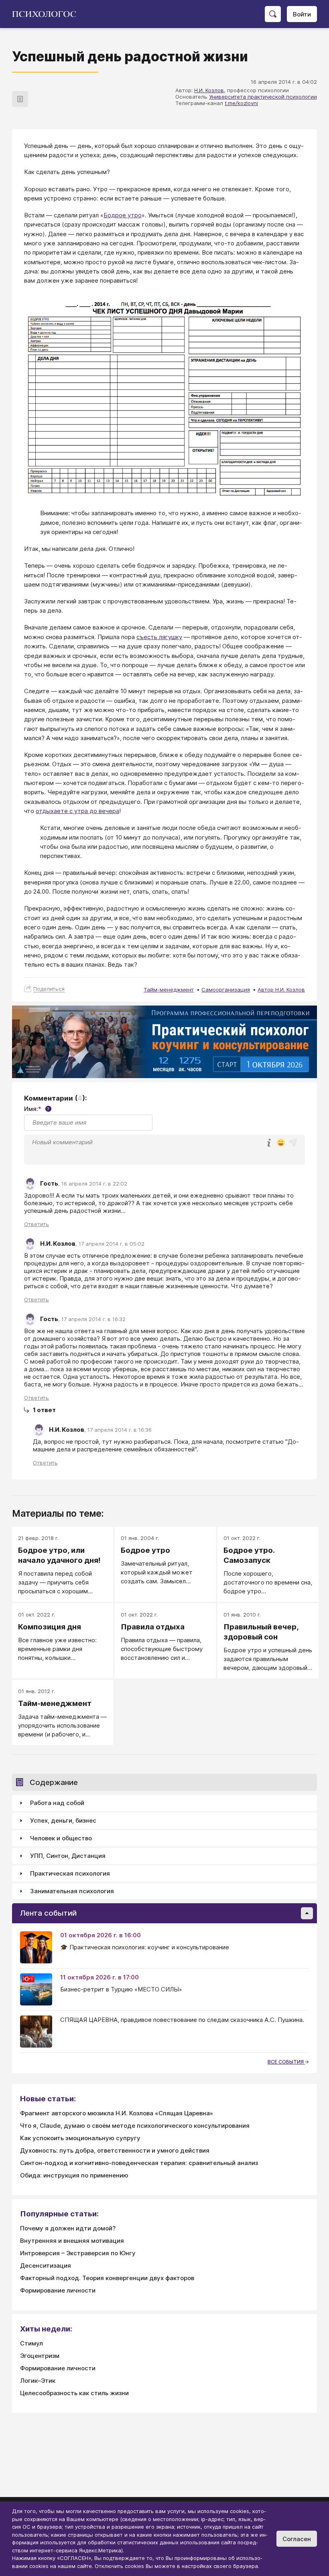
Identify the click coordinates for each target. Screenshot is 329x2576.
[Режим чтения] (20, 99)
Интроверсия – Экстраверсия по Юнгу (78, 2253)
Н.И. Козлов (209, 90)
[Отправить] (293, 1143)
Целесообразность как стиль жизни (74, 2393)
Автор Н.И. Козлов (281, 990)
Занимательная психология (72, 1891)
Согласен (297, 2539)
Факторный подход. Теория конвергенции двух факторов (107, 2278)
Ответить (37, 1224)
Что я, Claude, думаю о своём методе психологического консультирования (135, 2126)
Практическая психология (70, 1873)
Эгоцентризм (40, 2356)
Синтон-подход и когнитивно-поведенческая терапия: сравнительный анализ (139, 2163)
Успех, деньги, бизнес (63, 1820)
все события (286, 2062)
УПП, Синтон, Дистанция (68, 1856)
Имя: (37, 1109)
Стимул (31, 2343)
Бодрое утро (123, 215)
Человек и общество (61, 1838)
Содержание (54, 1782)
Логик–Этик (38, 2381)
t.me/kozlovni (241, 103)
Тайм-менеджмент (169, 990)
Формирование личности (58, 2290)
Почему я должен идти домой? (68, 2228)
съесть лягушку (159, 637)
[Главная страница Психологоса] (47, 14)
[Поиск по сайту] (273, 14)
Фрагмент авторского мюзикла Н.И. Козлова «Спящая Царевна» (117, 2113)
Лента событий (48, 1913)
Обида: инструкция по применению (74, 2175)
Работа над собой (57, 1803)
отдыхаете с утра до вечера (77, 811)
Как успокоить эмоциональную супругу (80, 2138)
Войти (302, 14)
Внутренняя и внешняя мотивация (72, 2241)
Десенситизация (46, 2265)
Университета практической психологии (263, 97)
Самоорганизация (226, 990)
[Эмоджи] (281, 1143)
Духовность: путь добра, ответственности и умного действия (115, 2150)
